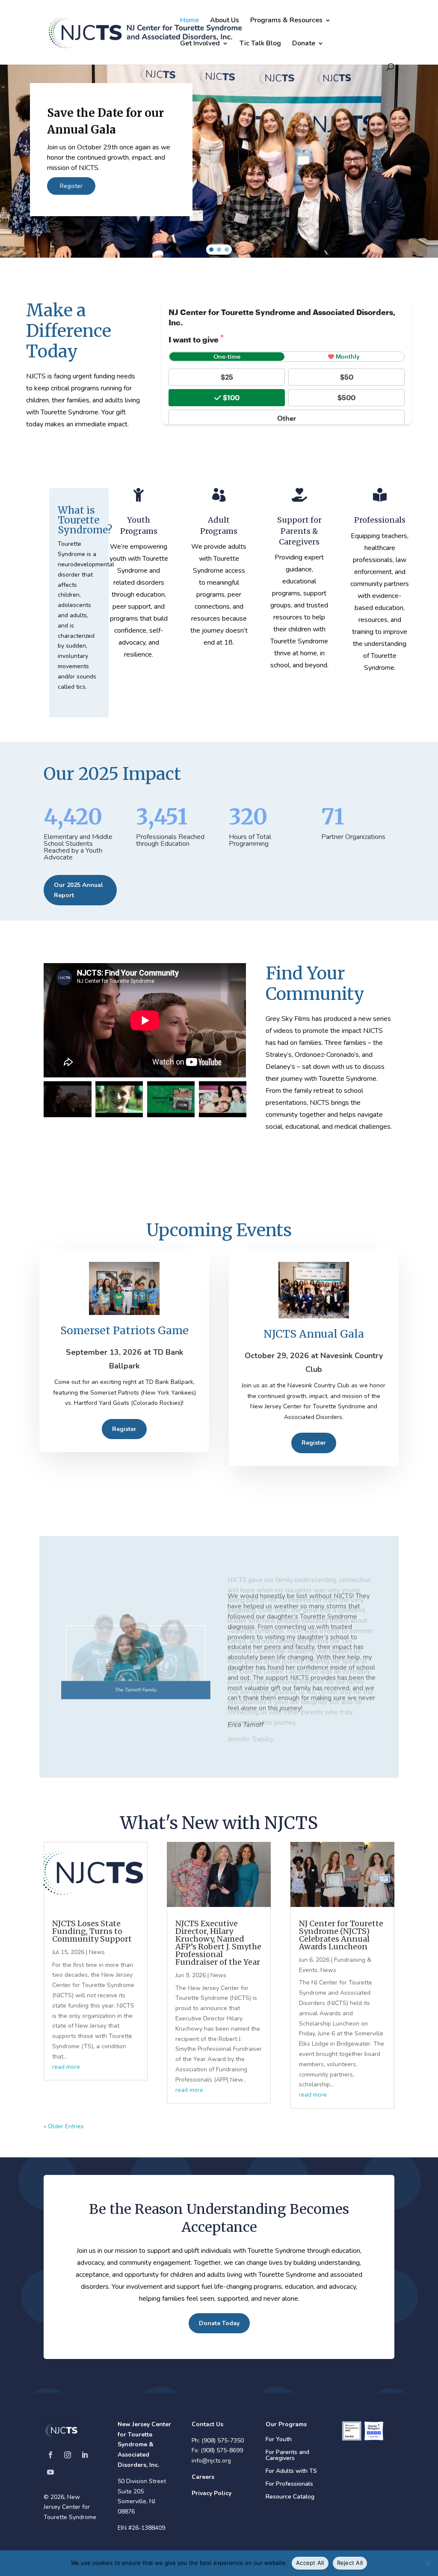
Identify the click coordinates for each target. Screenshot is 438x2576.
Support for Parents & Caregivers (299, 531)
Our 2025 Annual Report (78, 890)
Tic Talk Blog (260, 44)
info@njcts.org (211, 2461)
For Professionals (289, 2484)
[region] (219, 149)
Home (189, 21)
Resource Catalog (290, 2497)
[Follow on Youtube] (50, 2472)
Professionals (380, 520)
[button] (219, 149)
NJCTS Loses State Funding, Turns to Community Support (92, 1931)
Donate (304, 44)
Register (124, 1429)
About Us (225, 21)
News (97, 1952)
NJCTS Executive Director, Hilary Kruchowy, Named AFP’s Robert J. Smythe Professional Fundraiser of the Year (218, 1943)
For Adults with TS (291, 2472)
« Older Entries (64, 2126)
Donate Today (219, 2323)
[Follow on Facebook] (50, 2455)
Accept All (310, 2563)
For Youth (279, 2440)
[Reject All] (427, 2563)
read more (66, 2067)
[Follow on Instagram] (68, 2455)
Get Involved (200, 44)
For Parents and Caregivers (287, 2456)
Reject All (350, 2563)
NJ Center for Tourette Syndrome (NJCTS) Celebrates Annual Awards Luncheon (341, 1935)
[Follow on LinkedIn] (85, 2455)
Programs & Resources (286, 21)
